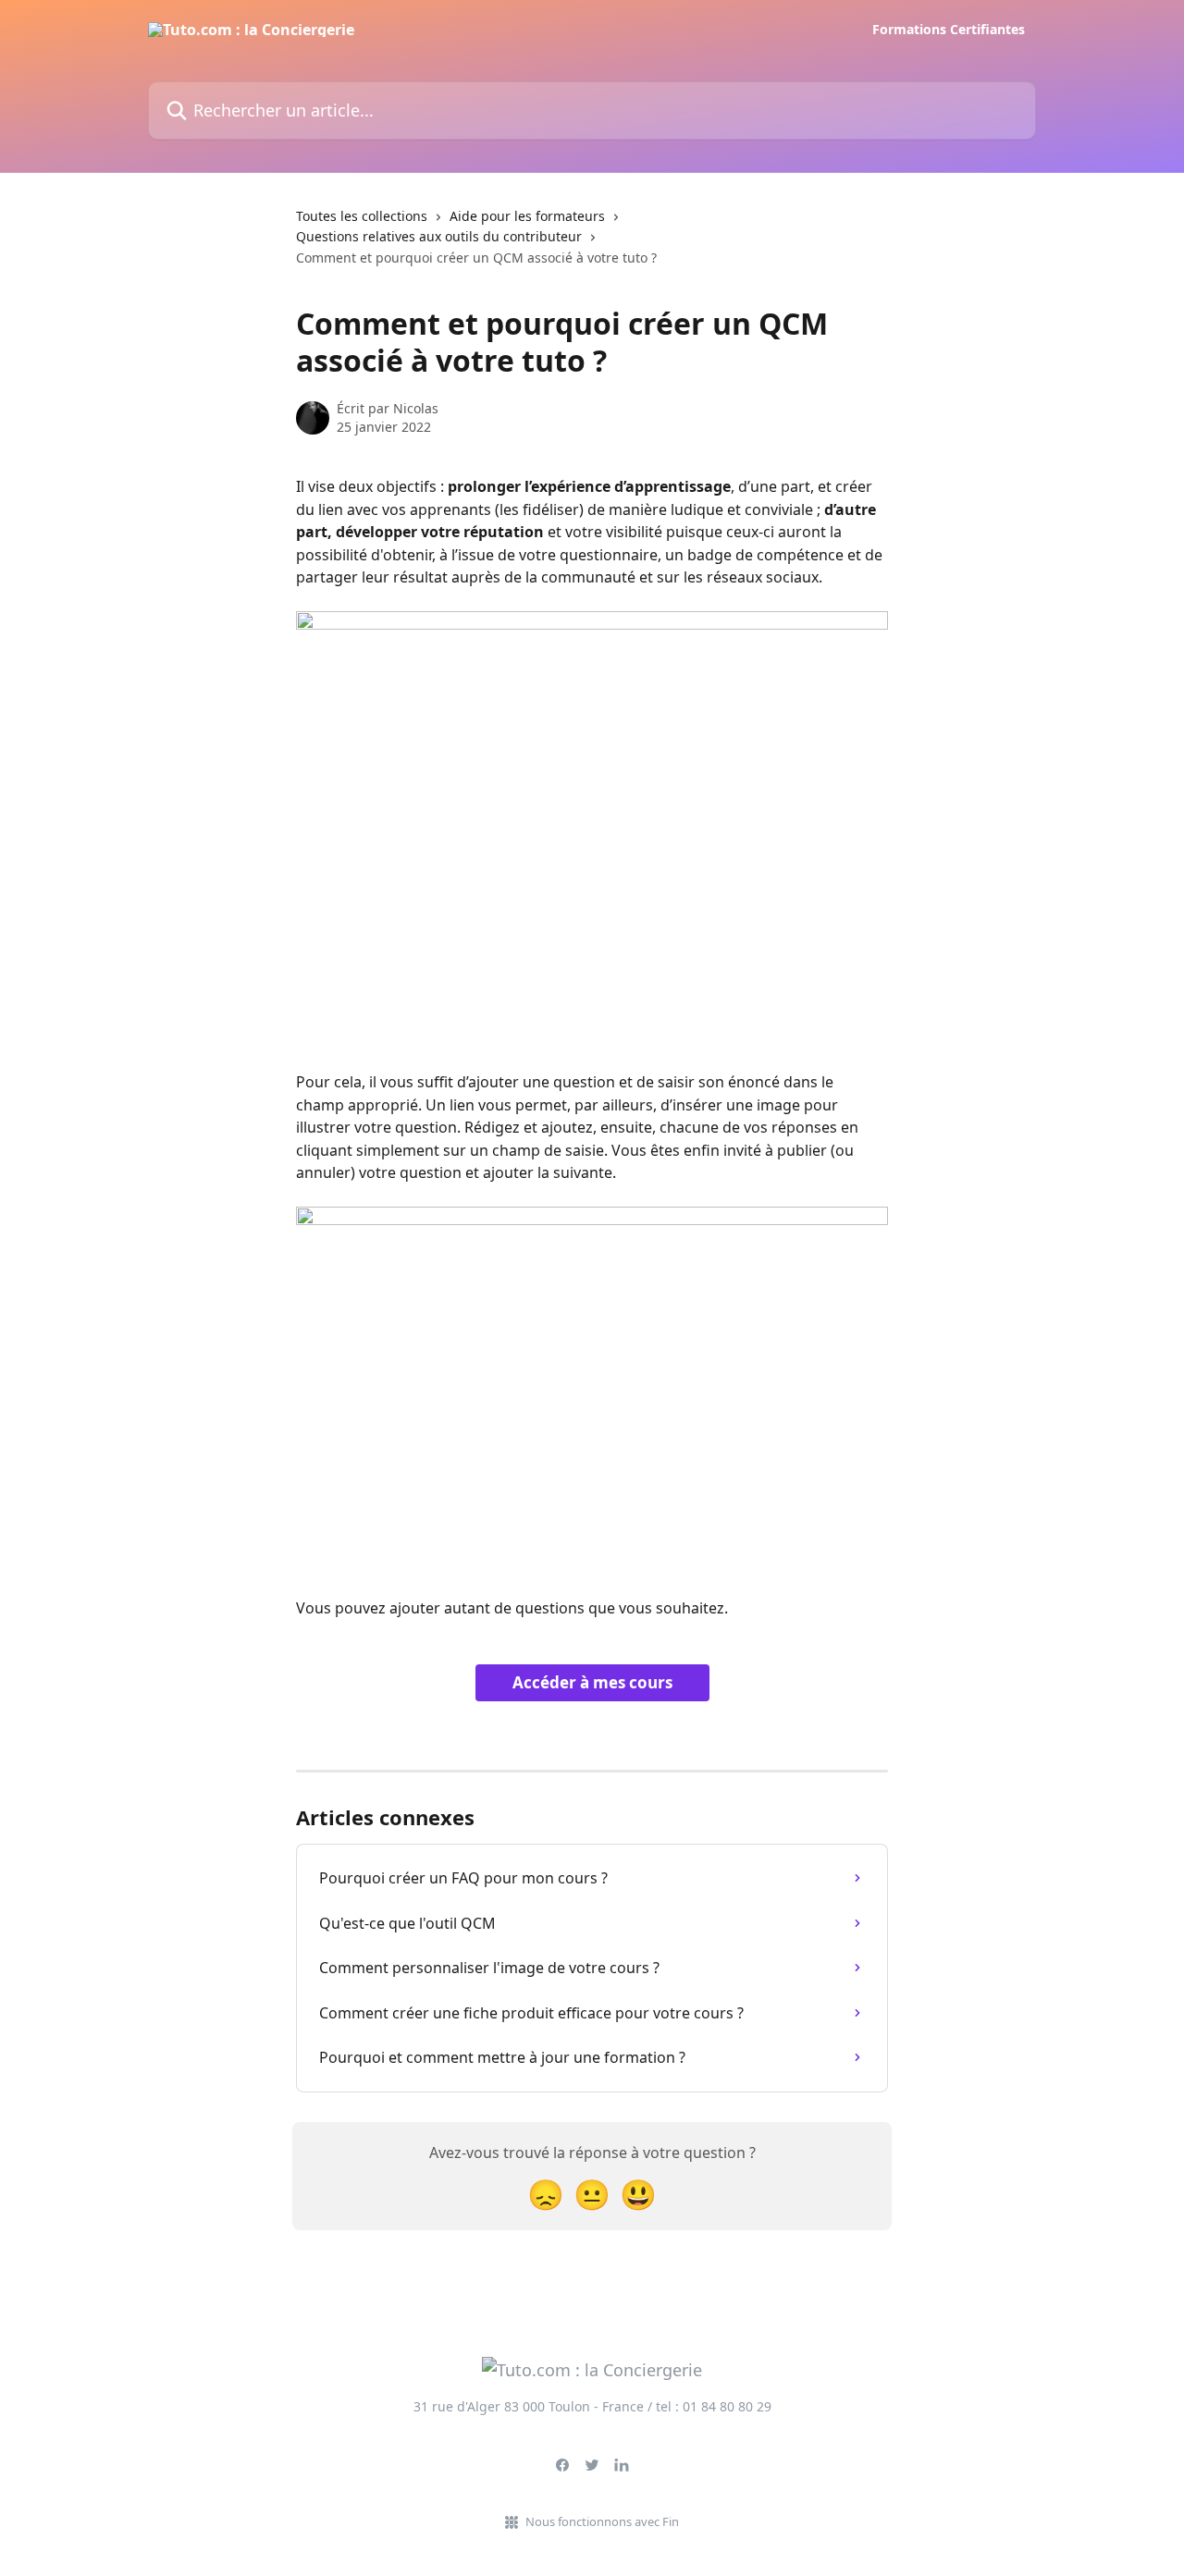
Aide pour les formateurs (527, 216)
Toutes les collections (362, 216)
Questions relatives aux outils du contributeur (439, 236)
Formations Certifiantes (949, 30)
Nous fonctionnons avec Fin (602, 2521)
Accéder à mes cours (592, 1682)
